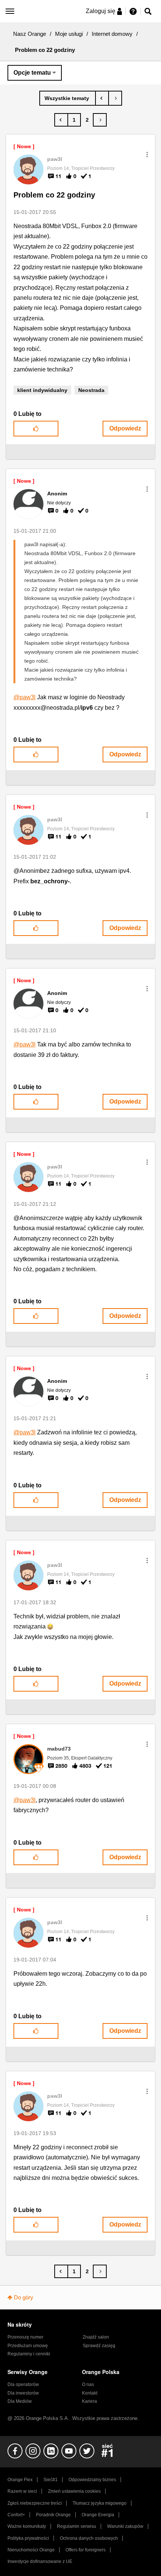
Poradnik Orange (53, 2515)
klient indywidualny (42, 390)
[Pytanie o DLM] (102, 98)
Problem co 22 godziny (54, 195)
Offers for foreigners (86, 2550)
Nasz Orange (30, 34)
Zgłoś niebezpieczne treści (35, 2503)
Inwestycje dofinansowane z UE (40, 2561)
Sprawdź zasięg (99, 2346)
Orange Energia (98, 2515)
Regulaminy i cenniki (29, 2354)
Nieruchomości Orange (31, 2550)
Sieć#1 (51, 2480)
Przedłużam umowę (28, 2346)
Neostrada (91, 390)
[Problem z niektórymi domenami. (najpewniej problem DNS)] (115, 98)
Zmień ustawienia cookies (74, 2491)
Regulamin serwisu (77, 2526)
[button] (147, 155)
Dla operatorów (23, 2384)
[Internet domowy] (68, 98)
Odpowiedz (125, 428)
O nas (88, 2384)
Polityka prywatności (28, 2538)
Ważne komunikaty (27, 2526)
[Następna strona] (100, 120)
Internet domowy (112, 34)
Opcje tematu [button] (32, 73)
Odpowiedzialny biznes (92, 2480)
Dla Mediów (20, 2401)
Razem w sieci (22, 2491)
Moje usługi (69, 34)
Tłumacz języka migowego (100, 2503)
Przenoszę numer (25, 2337)
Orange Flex (20, 2480)
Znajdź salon (96, 2337)
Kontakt (90, 2393)
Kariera (89, 2401)
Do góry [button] (24, 2297)
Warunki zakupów (125, 2526)
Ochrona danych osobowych (89, 2538)
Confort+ (16, 2515)
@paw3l (25, 697)
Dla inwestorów (23, 2393)
